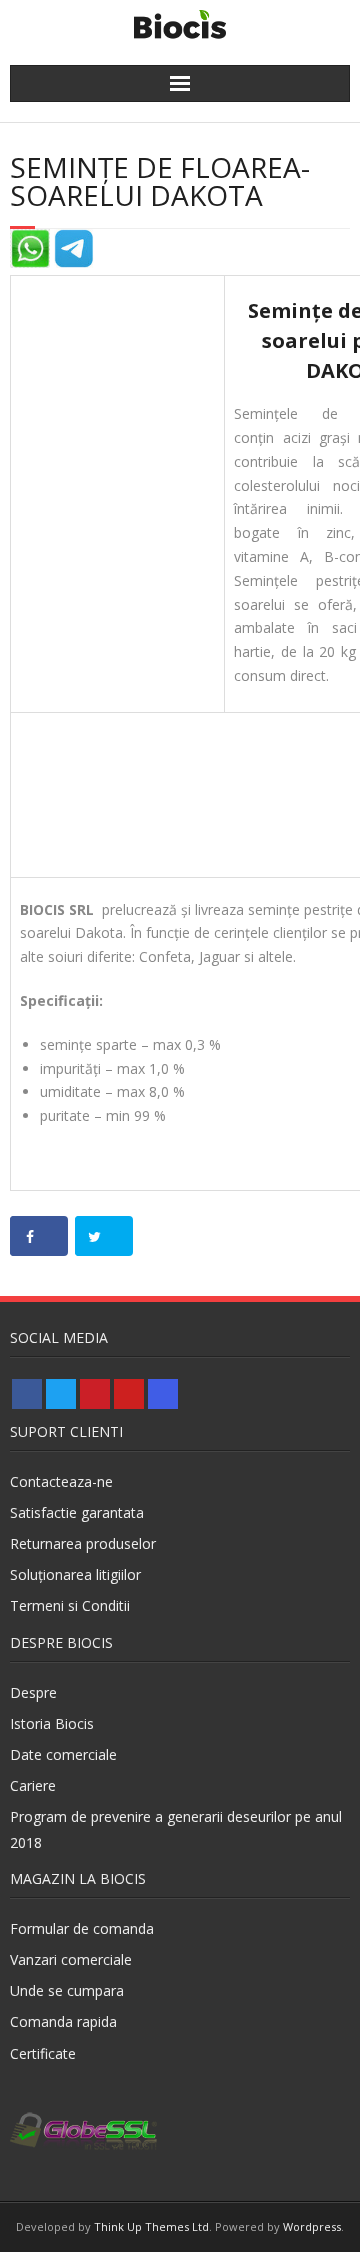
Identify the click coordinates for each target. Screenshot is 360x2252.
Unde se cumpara (67, 1990)
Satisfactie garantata (77, 1512)
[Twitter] (61, 1394)
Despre (33, 1692)
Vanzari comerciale (71, 1959)
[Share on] (39, 1236)
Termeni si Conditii (70, 1605)
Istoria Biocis (52, 1723)
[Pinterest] (95, 1394)
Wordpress (312, 2226)
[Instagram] (163, 1394)
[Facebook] (27, 1394)
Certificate (43, 2053)
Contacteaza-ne (61, 1481)
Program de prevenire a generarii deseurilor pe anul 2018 (176, 1829)
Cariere (33, 1785)
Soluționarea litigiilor (75, 1574)
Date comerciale (63, 1754)
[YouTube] (129, 1394)
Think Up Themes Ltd (151, 2226)
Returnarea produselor (83, 1543)
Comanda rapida (63, 2021)
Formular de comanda (82, 1928)
